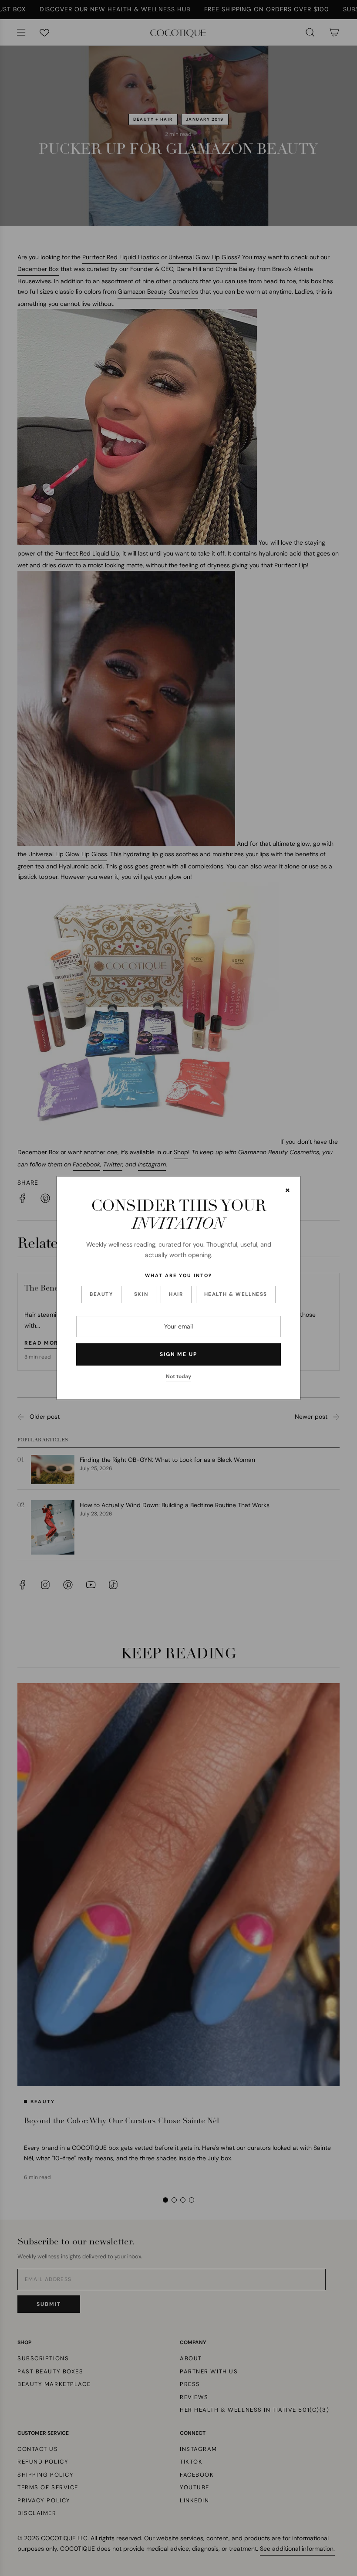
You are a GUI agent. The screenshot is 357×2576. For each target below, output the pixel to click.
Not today (178, 1376)
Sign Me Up (178, 1354)
